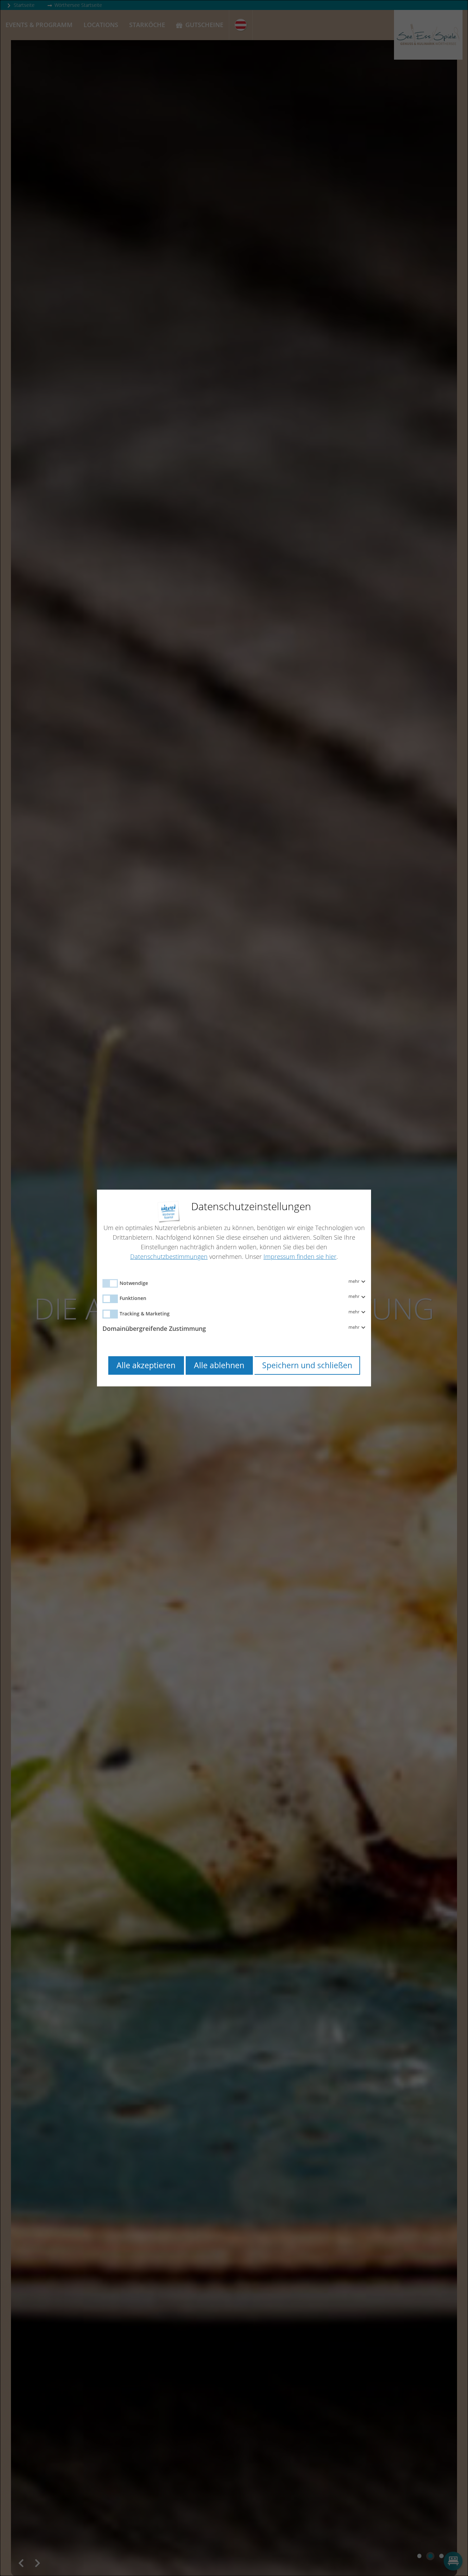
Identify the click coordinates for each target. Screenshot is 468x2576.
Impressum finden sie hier (300, 1256)
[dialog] (234, 1288)
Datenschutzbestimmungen (169, 1256)
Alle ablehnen (219, 1365)
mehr (354, 1281)
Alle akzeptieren (146, 1365)
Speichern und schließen (307, 1365)
